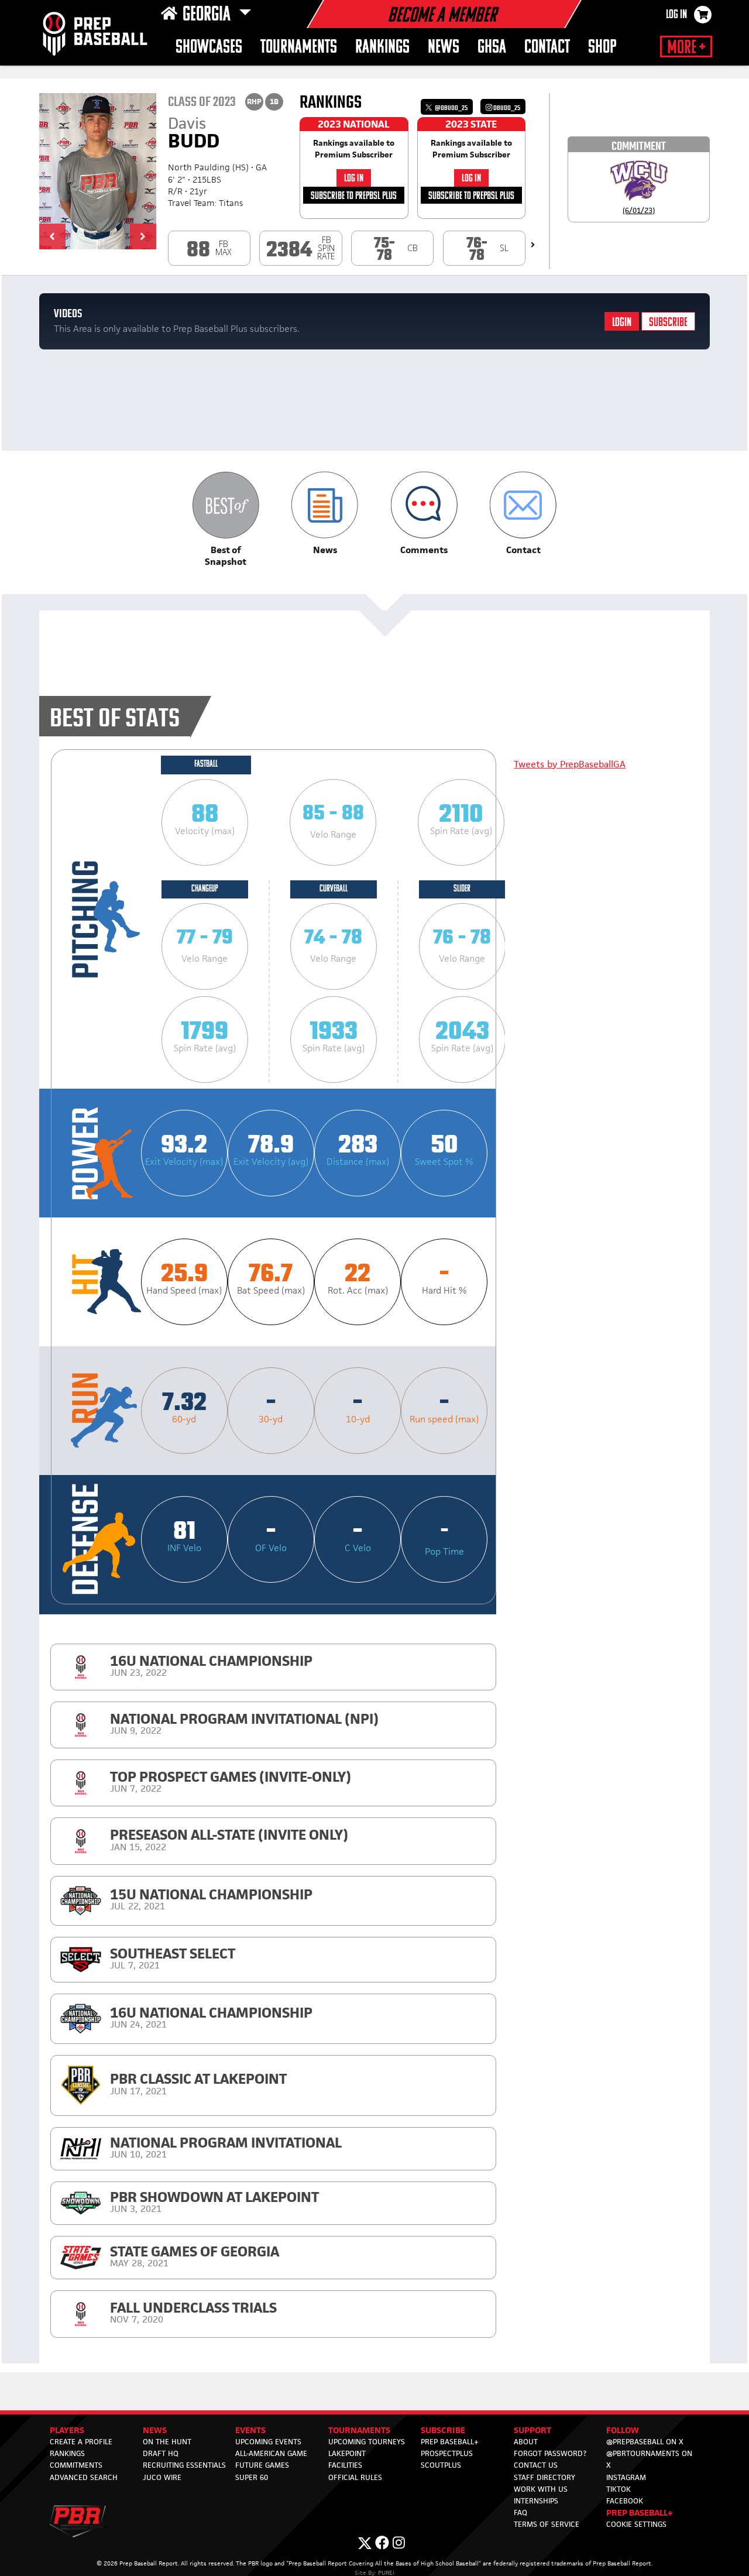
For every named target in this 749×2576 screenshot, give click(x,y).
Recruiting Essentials (184, 2465)
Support (532, 2430)
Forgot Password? (550, 2453)
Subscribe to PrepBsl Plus (354, 196)
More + (686, 48)
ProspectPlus (447, 2453)
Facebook (625, 2501)
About (526, 2442)
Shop (602, 48)
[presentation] (533, 245)
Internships (536, 2501)
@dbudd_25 (451, 108)
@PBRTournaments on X (649, 2459)
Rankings (382, 48)
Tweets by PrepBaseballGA (570, 764)
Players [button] (67, 2430)
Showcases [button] (209, 48)
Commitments (76, 2465)
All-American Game (271, 2453)
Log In (676, 15)
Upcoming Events (268, 2442)
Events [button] (250, 2430)
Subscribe (668, 323)
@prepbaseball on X (645, 2442)
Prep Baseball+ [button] (640, 2512)
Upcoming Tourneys (367, 2442)
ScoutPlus (441, 2465)
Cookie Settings (636, 2524)
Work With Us (541, 2489)
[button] (52, 236)
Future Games (262, 2465)
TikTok (619, 2489)
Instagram (626, 2477)
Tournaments (299, 48)
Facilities (345, 2465)
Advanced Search (84, 2477)
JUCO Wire (162, 2477)
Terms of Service (547, 2524)
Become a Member (442, 16)
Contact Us (536, 2465)
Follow (623, 2430)
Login (622, 323)
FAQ (520, 2512)
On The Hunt (167, 2442)
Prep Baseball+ (450, 2442)
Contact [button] (547, 48)
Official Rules (355, 2477)
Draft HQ (161, 2453)
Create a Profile (81, 2442)
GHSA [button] (492, 48)
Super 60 (252, 2477)
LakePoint (347, 2453)
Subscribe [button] (443, 2430)
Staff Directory (544, 2477)
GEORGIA (208, 15)
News (444, 48)
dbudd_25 (506, 108)
